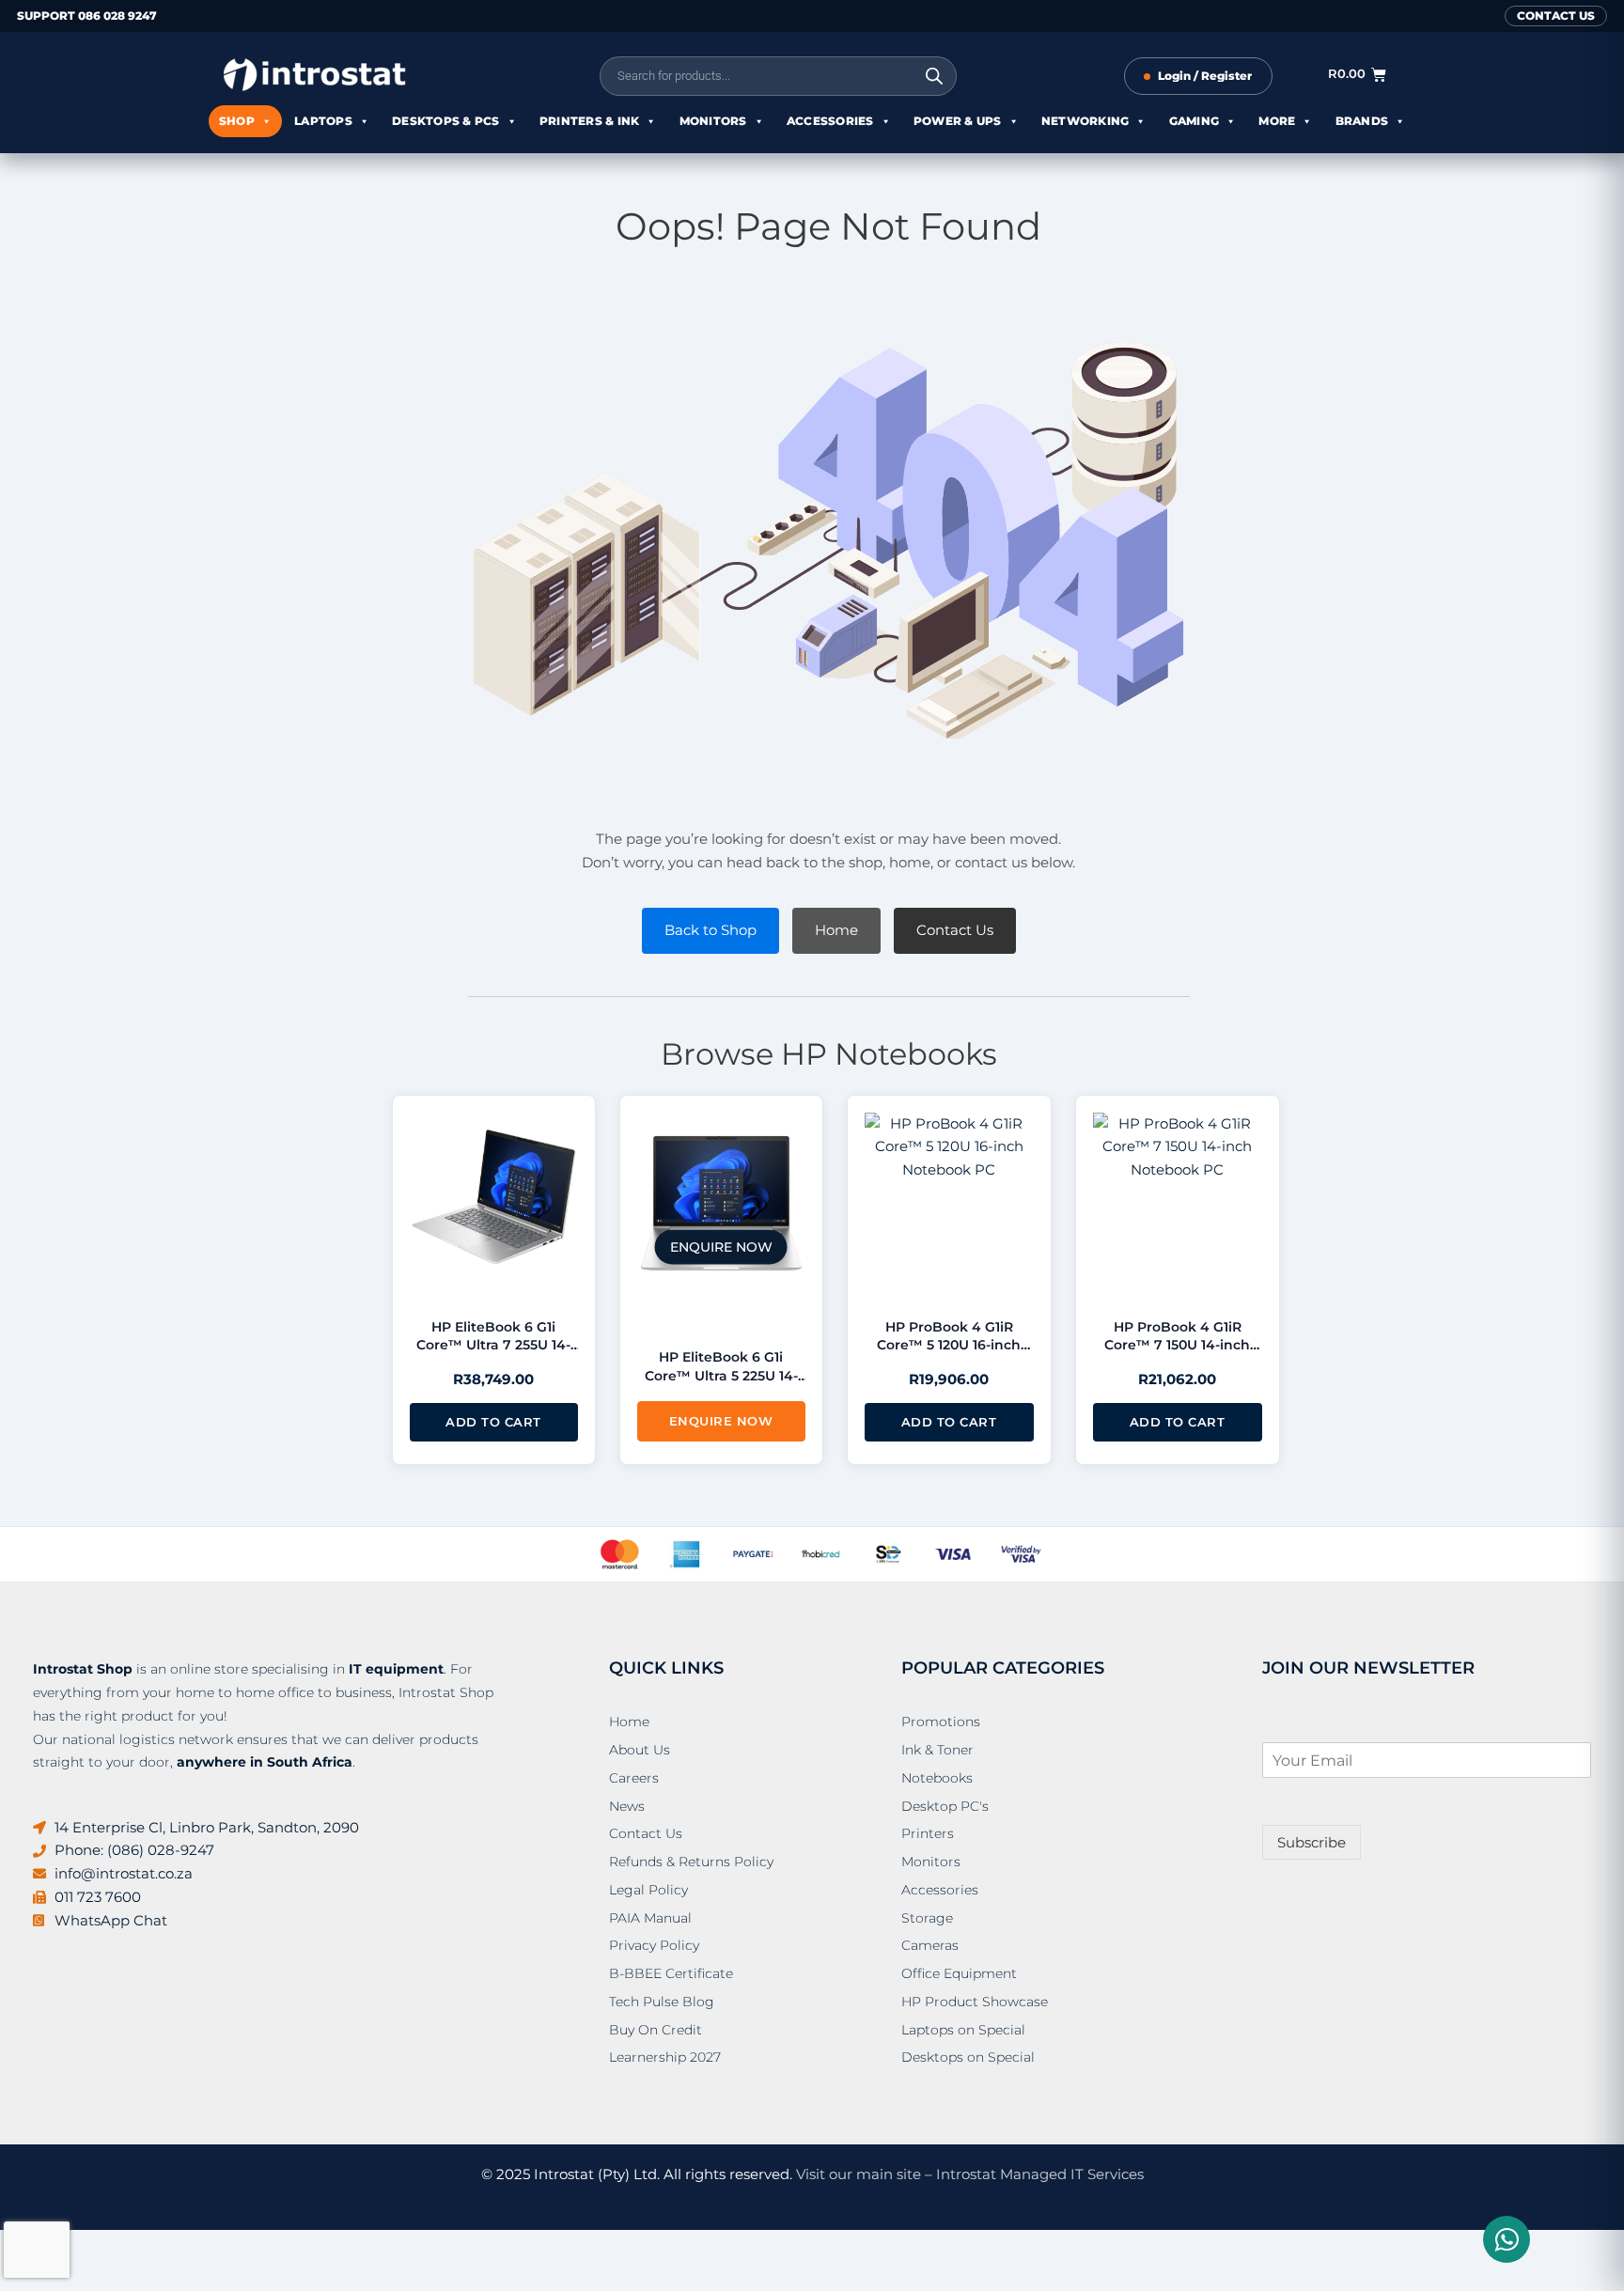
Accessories (830, 121)
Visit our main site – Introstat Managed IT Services (970, 2174)
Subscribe (1312, 1842)
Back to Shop (710, 930)
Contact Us (955, 930)
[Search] (934, 76)
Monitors (713, 121)
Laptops (323, 121)
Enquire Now (721, 1421)
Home (836, 930)
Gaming (1195, 121)
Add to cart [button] (493, 1422)
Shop (237, 121)
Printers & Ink (590, 121)
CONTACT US (1556, 16)
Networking (1085, 121)
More (1277, 121)
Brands (1362, 121)
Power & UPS (958, 121)
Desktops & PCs (446, 121)
